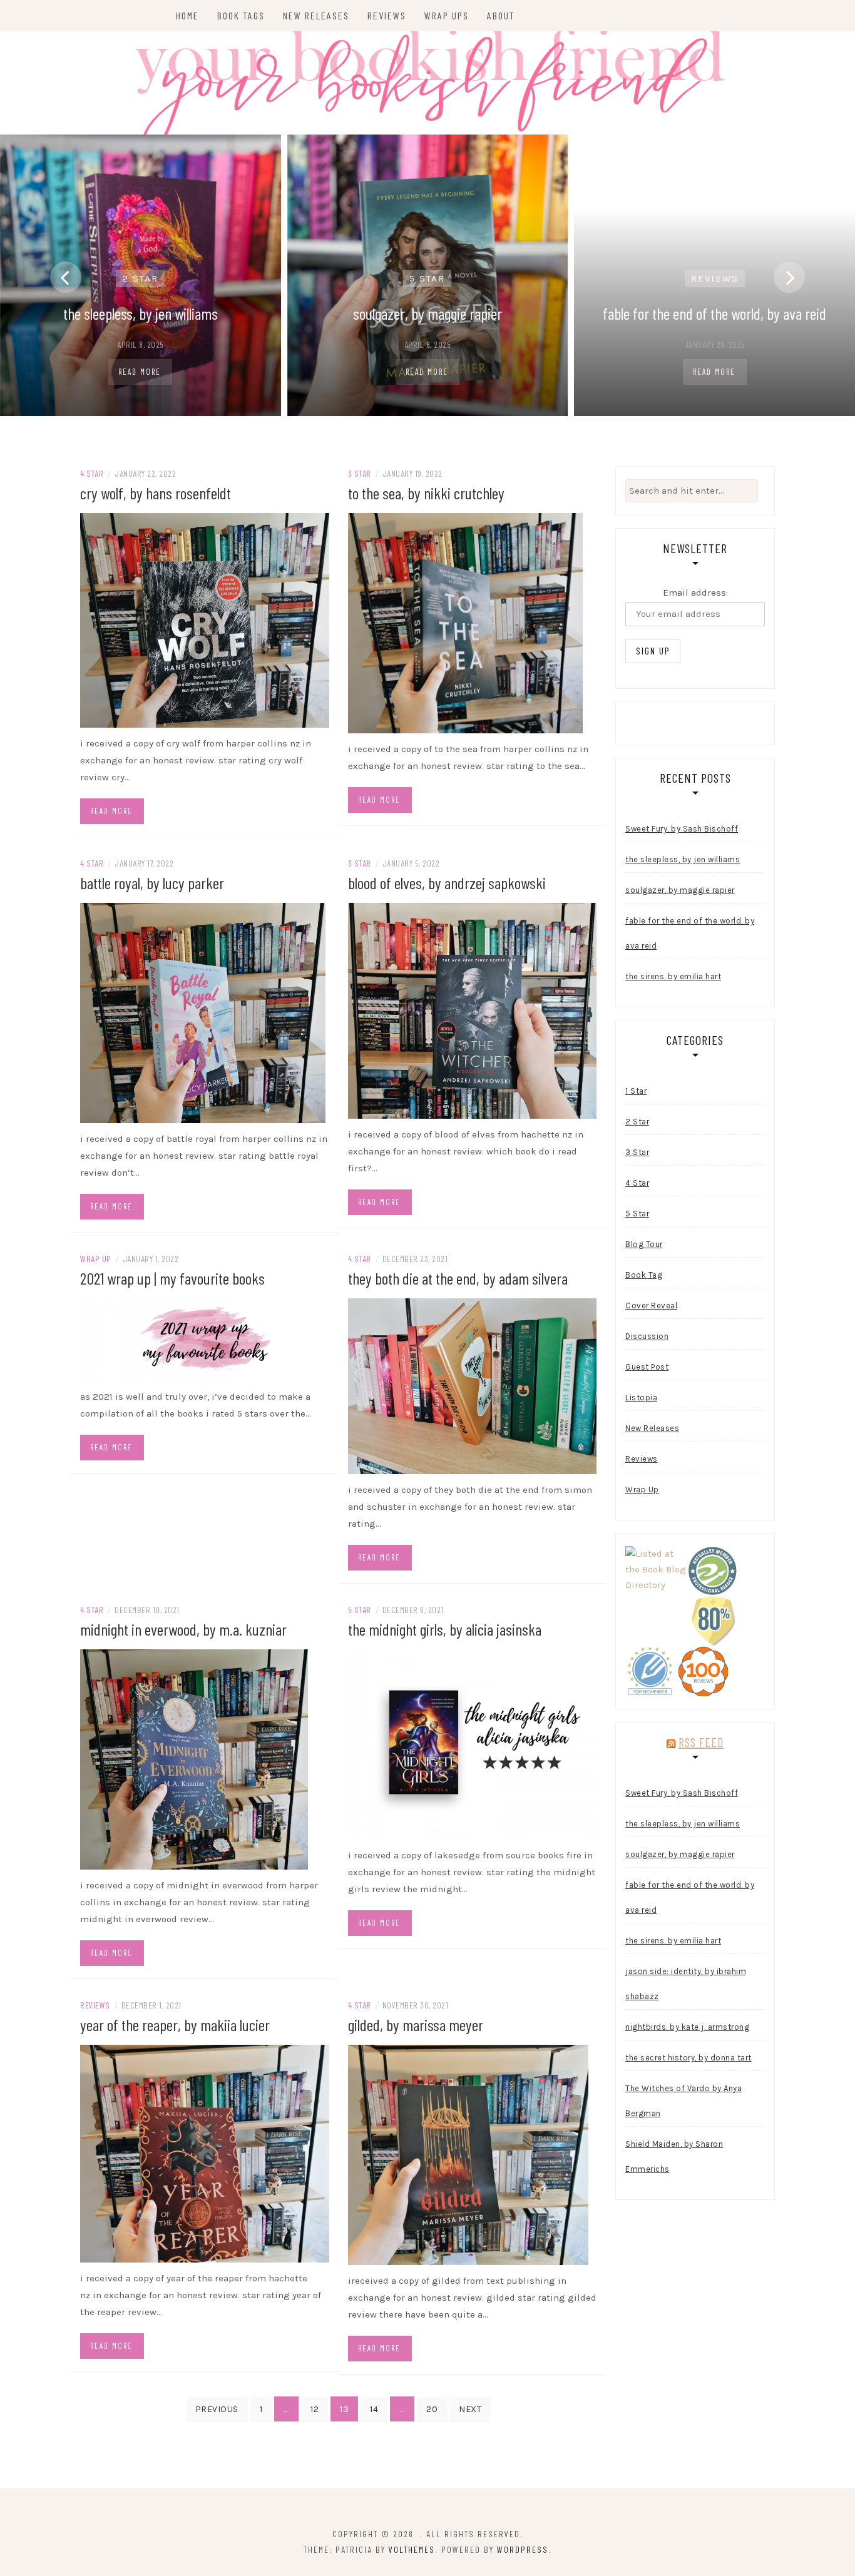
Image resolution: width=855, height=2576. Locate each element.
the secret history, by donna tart (689, 2058)
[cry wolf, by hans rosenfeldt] (205, 619)
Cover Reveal (651, 1306)
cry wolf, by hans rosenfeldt (156, 493)
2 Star (140, 278)
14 (374, 2409)
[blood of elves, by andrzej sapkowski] (473, 1010)
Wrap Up (96, 1259)
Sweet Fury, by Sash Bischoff (682, 829)
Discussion (647, 1336)
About (501, 15)
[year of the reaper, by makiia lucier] (205, 2153)
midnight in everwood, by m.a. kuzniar (183, 1629)
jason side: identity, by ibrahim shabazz (686, 1984)
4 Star (92, 473)
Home (187, 15)
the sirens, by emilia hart (673, 976)
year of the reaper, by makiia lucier (175, 2024)
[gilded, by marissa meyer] (468, 2154)
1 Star (636, 1091)
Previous (217, 2409)
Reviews (387, 15)
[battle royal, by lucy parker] (203, 1012)
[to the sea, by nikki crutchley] (465, 622)
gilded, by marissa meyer (416, 2024)
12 (315, 2409)
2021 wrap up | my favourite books (172, 1278)
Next (470, 2409)
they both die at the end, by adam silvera (458, 1278)
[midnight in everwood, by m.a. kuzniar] (194, 1759)
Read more (111, 811)
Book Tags (241, 15)
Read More (140, 372)
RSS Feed (701, 1742)
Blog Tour (644, 1244)
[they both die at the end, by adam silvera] (473, 1385)
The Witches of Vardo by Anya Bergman (683, 2101)
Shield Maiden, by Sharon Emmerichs (674, 2156)
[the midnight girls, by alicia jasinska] (473, 1744)
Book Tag (644, 1275)
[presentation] (66, 277)
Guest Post (647, 1367)
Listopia (641, 1397)
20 (432, 2409)
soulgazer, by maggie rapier (427, 313)
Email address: (695, 593)
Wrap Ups (447, 15)
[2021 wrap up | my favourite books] (205, 1339)
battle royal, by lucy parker (152, 883)
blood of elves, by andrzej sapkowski (447, 883)
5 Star (427, 278)
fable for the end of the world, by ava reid (714, 313)
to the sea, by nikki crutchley (426, 493)
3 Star (360, 473)
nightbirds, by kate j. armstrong (687, 2027)
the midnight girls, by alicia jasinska (445, 1629)
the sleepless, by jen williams (141, 313)
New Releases (316, 15)
